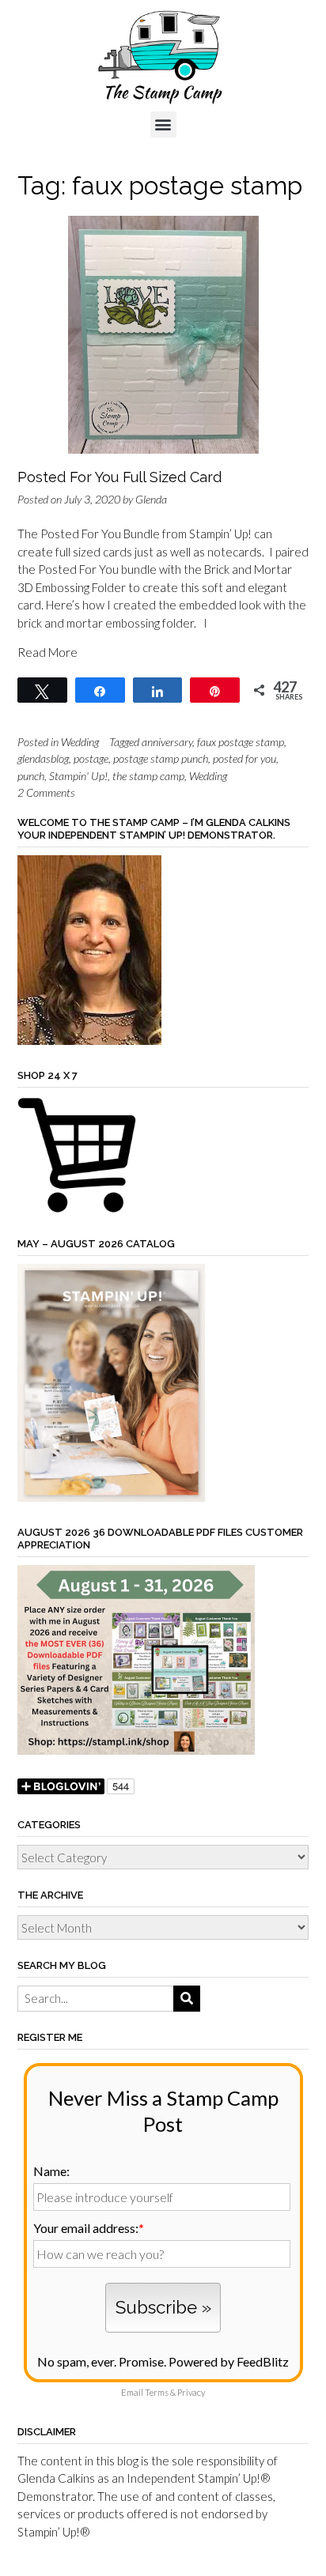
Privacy (191, 2392)
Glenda (151, 499)
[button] (163, 124)
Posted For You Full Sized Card (119, 477)
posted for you (244, 758)
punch (31, 776)
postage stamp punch (161, 758)
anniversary (167, 742)
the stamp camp (148, 776)
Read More (47, 652)
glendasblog (43, 758)
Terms (157, 2392)
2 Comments (46, 792)
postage (91, 758)
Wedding (80, 742)
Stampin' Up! (78, 776)
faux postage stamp (241, 742)
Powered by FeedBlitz (229, 2361)
